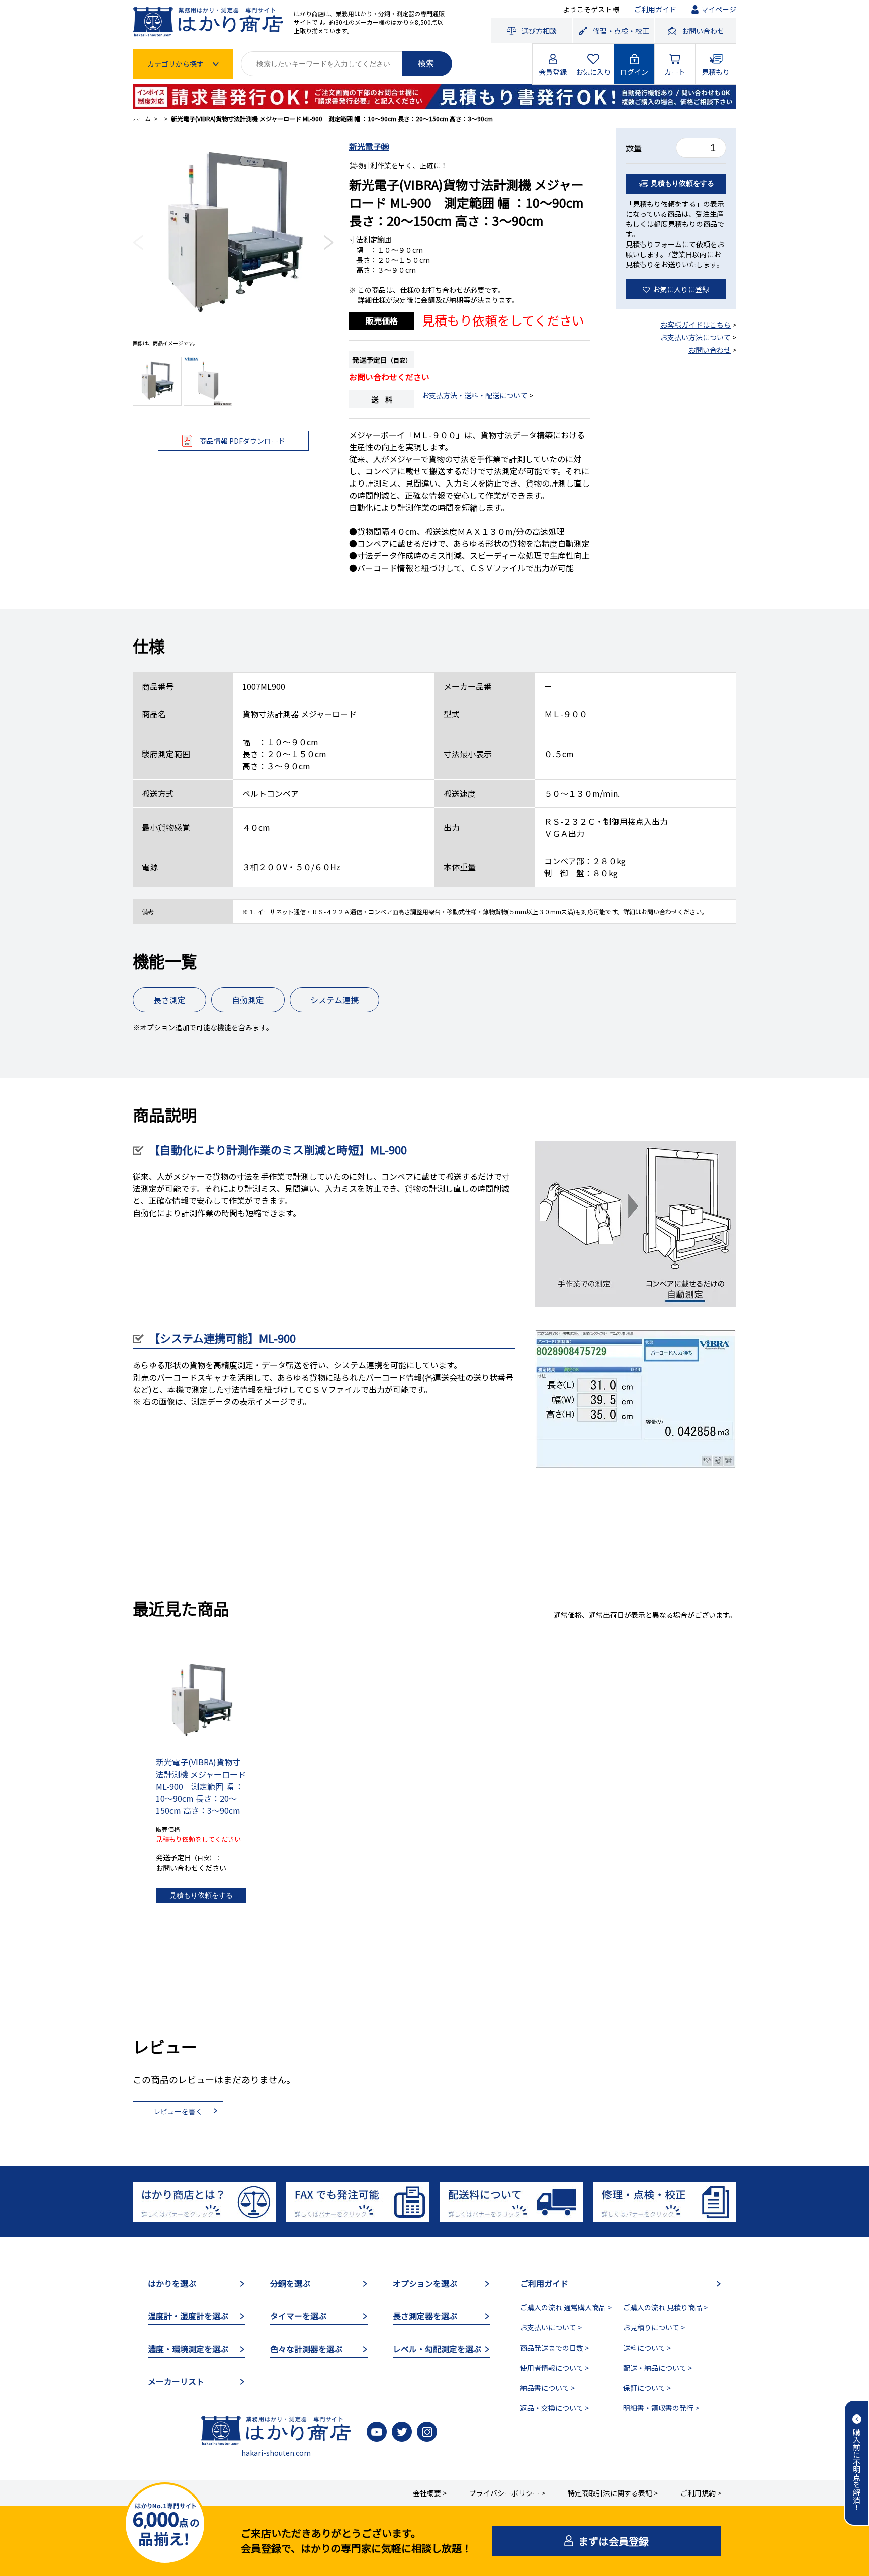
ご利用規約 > (701, 2493)
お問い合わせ (710, 350)
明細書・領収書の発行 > (661, 2408)
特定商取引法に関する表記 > (613, 2493)
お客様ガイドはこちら (696, 325)
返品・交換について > (554, 2408)
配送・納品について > (658, 2368)
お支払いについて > (551, 2327)
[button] (138, 243)
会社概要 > (430, 2493)
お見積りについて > (654, 2327)
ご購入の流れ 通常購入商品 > (566, 2307)
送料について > (647, 2348)
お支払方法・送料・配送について (475, 395)
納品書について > (547, 2388)
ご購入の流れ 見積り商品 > (665, 2307)
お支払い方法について (696, 337)
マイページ (719, 9)
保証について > (647, 2388)
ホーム (142, 118)
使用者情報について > (554, 2368)
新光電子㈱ (369, 146)
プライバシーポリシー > (507, 2493)
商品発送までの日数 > (554, 2348)
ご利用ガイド (655, 9)
